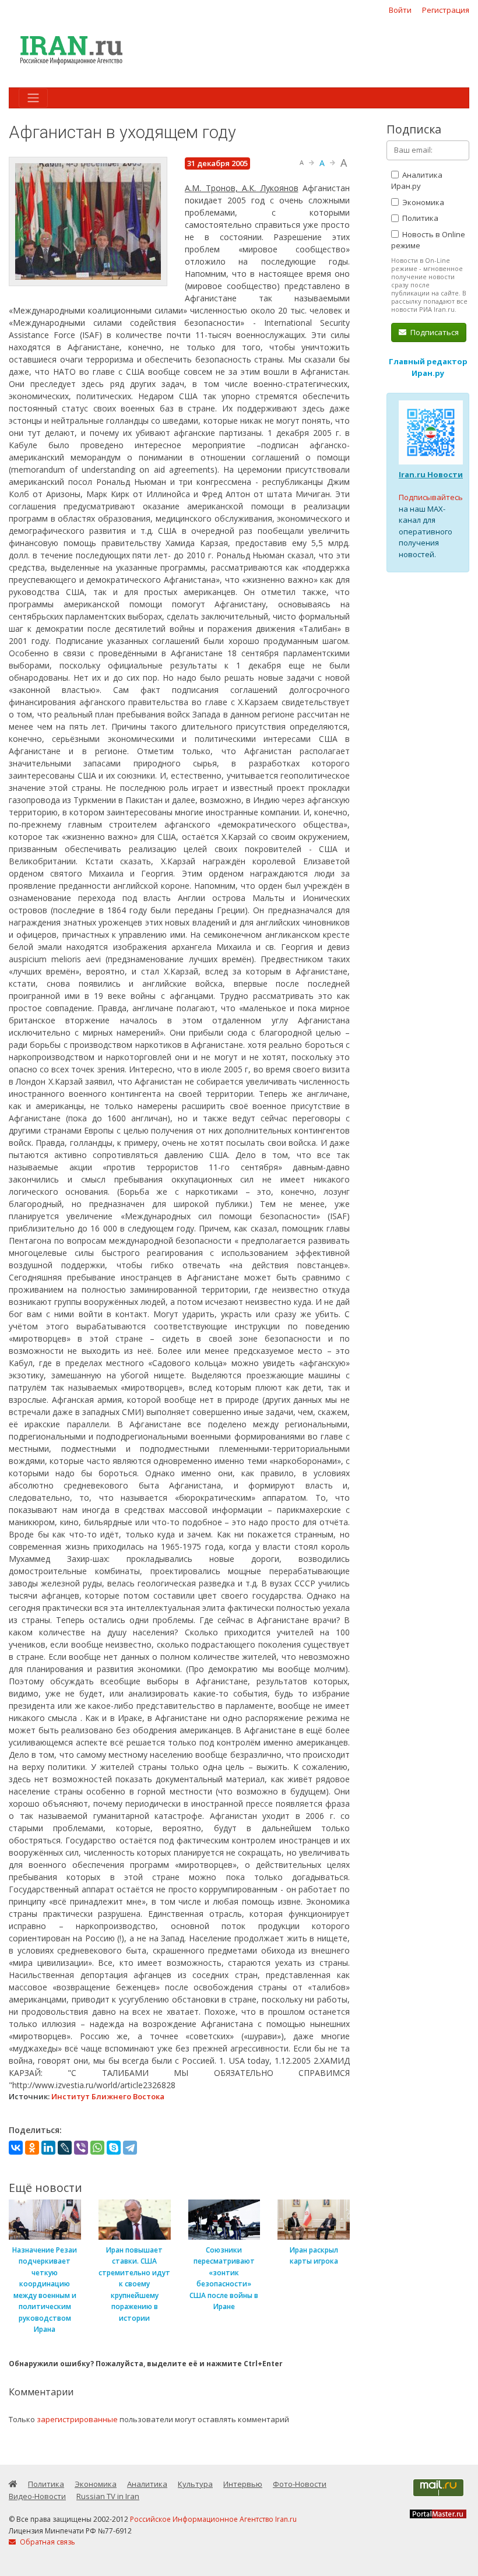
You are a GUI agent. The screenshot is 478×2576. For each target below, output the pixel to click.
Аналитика (147, 2484)
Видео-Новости (37, 2496)
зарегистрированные (77, 2419)
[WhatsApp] (97, 2148)
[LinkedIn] (48, 2148)
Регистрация (446, 10)
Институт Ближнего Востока (108, 2096)
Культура (195, 2484)
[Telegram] (130, 2148)
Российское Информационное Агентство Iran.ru (213, 2519)
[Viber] (81, 2148)
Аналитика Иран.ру (417, 181)
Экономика (422, 202)
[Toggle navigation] (33, 98)
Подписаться (434, 332)
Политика (419, 218)
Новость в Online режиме (428, 240)
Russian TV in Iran (108, 2496)
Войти (400, 10)
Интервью (243, 2484)
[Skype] (114, 2148)
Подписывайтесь (431, 497)
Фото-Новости (300, 2484)
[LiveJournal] (65, 2148)
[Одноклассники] (32, 2148)
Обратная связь (47, 2542)
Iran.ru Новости (431, 474)
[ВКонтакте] (16, 2148)
